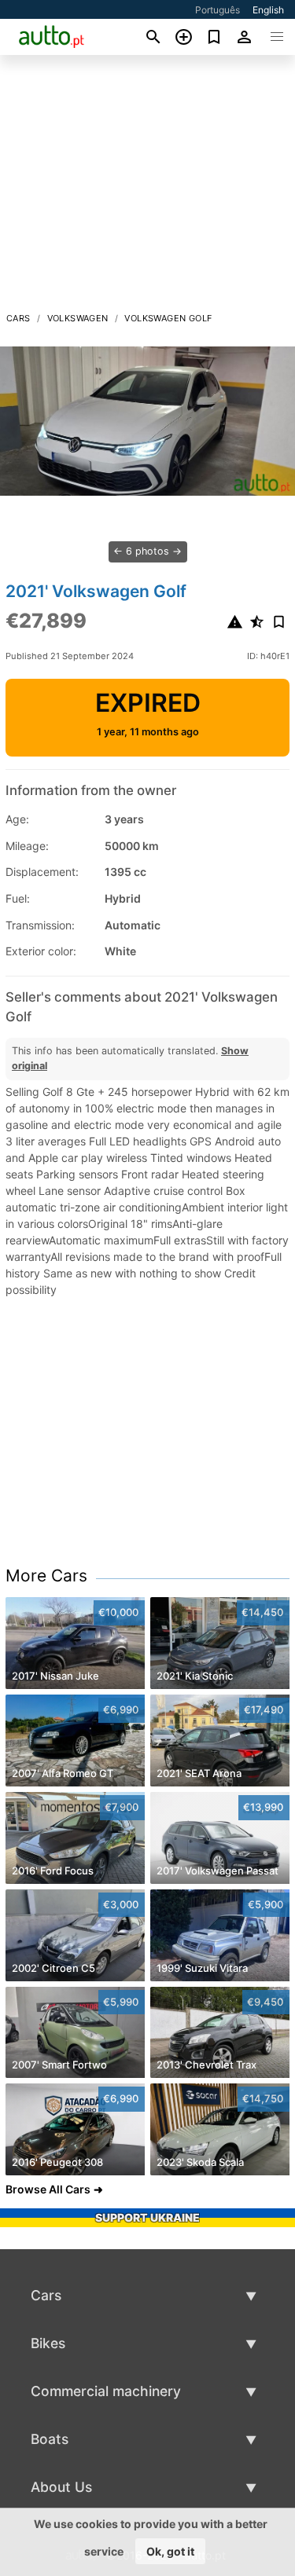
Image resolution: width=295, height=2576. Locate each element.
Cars (18, 318)
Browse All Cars (48, 2189)
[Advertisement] (147, 188)
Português (218, 10)
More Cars (46, 1576)
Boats (50, 2439)
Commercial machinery (106, 2391)
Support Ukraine (147, 2217)
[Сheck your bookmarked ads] (214, 37)
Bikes (48, 2343)
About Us (61, 2487)
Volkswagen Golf (168, 318)
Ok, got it (170, 2551)
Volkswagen (78, 318)
